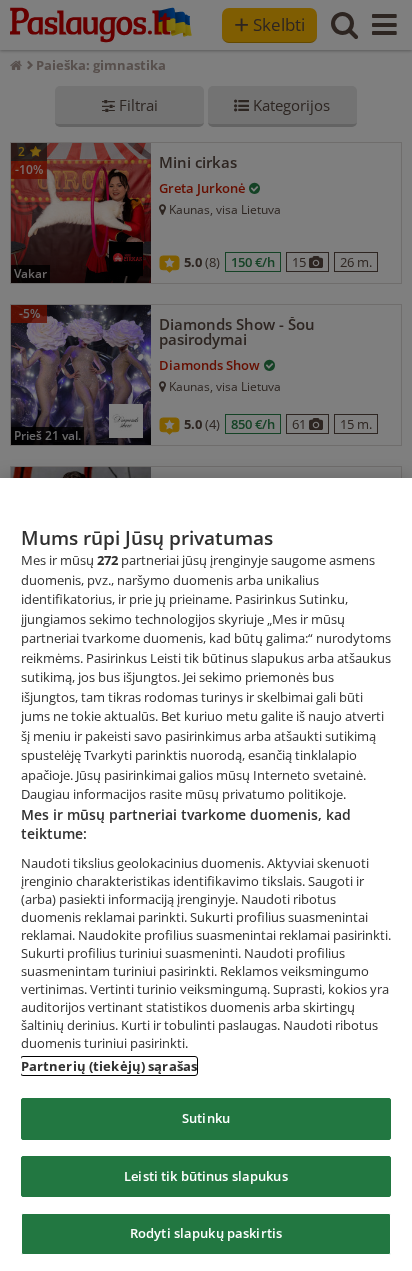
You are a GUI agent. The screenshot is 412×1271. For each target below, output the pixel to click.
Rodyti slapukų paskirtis (206, 1233)
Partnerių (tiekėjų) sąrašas (109, 1066)
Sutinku (206, 1118)
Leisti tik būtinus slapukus (206, 1176)
